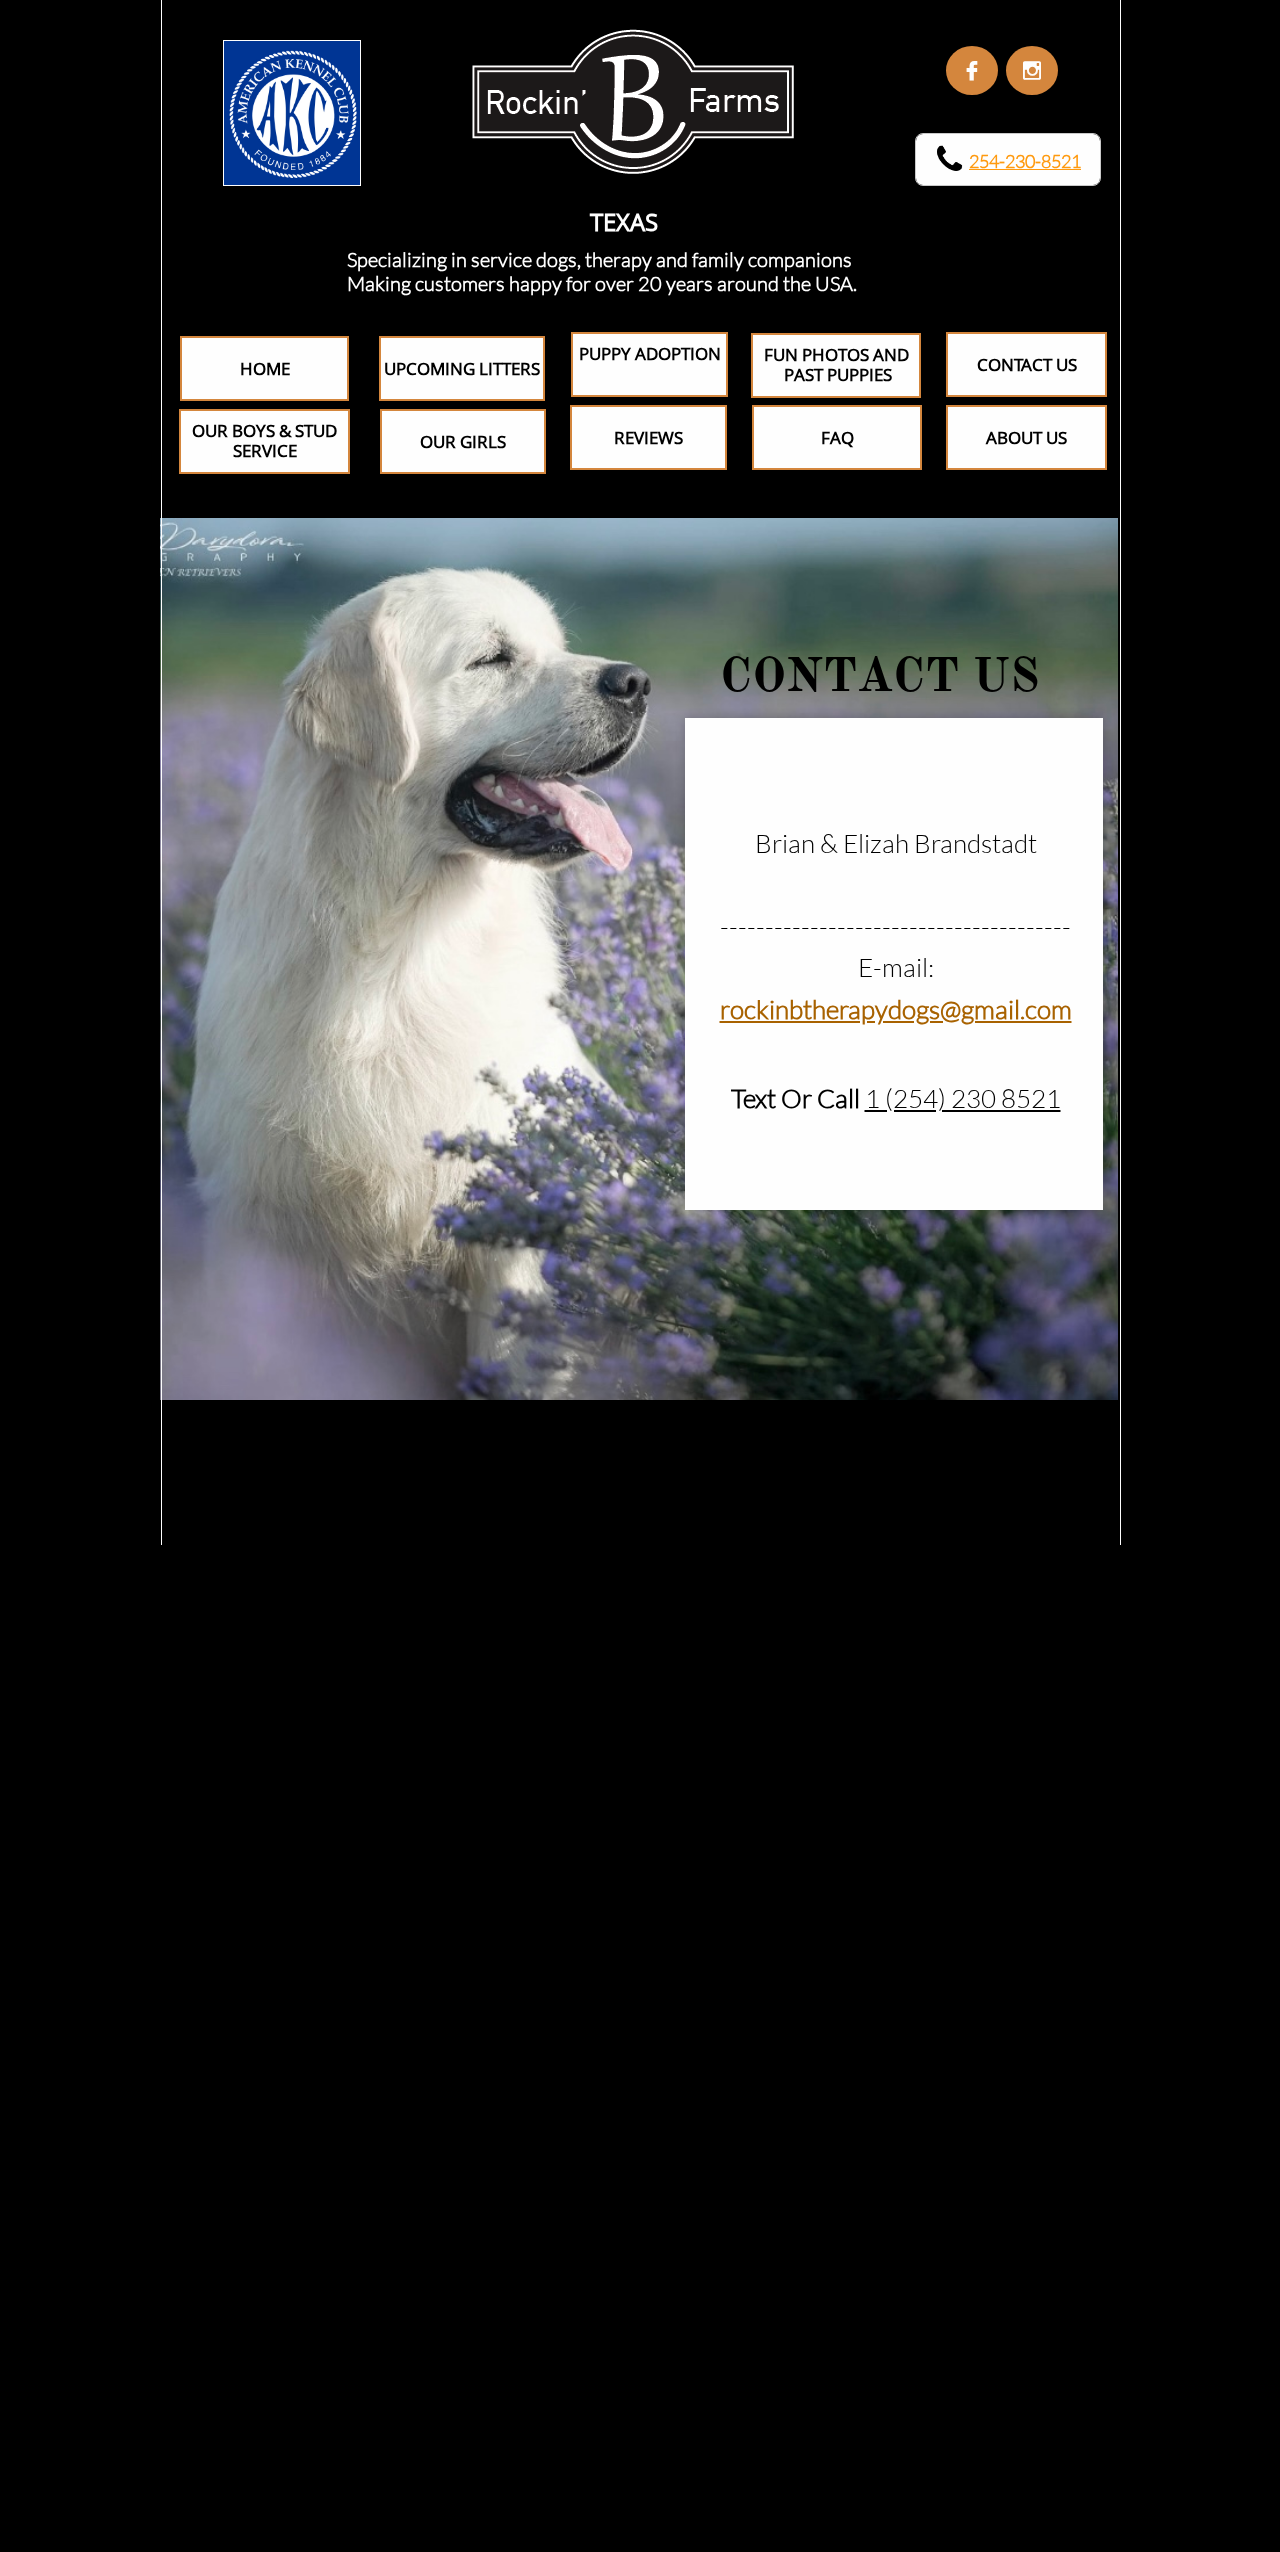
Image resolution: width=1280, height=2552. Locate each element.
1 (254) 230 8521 (963, 1098)
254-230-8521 (1025, 161)
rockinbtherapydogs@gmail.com (896, 1009)
